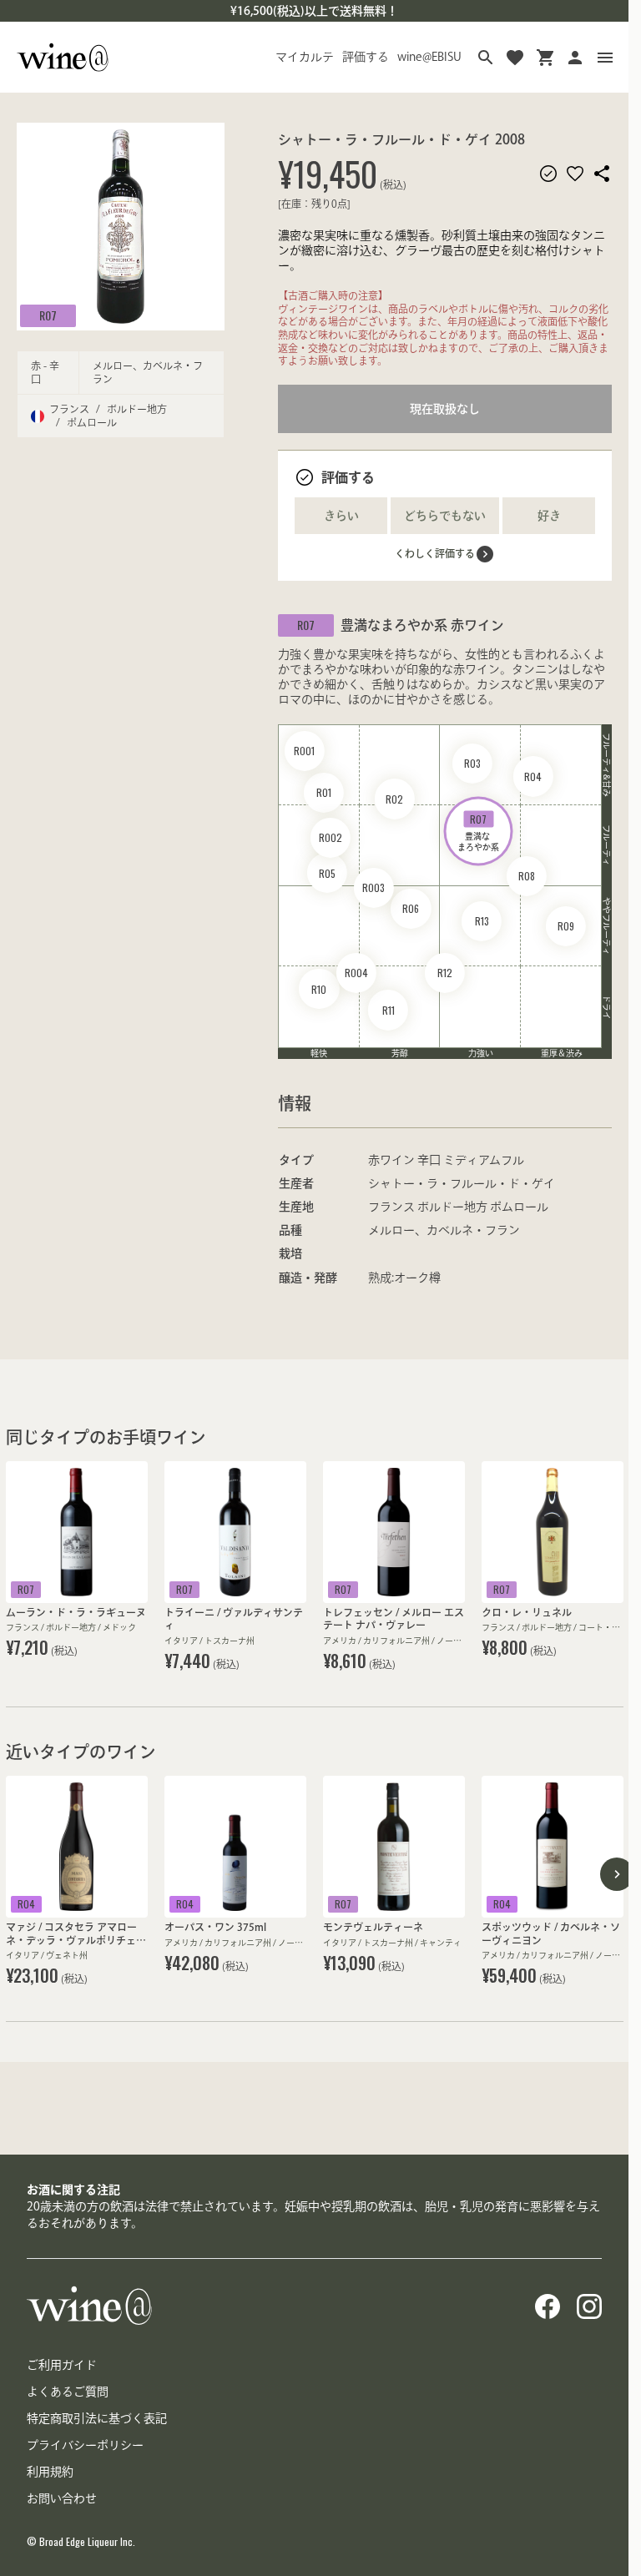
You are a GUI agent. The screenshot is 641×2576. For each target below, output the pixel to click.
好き (549, 516)
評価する (366, 57)
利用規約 (50, 2472)
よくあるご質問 (68, 2392)
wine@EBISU (429, 57)
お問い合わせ (62, 2498)
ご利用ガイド (62, 2365)
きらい (341, 516)
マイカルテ (305, 57)
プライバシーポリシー (85, 2445)
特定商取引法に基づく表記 (97, 2418)
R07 (48, 315)
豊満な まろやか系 (478, 831)
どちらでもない (445, 516)
